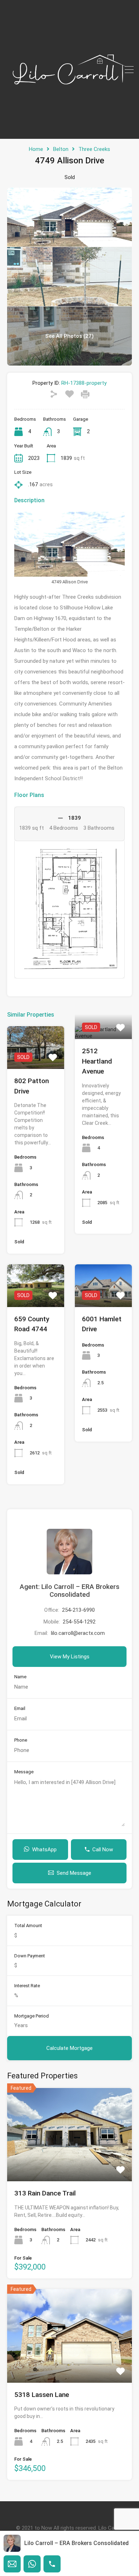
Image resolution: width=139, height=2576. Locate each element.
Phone (21, 1740)
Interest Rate (27, 1986)
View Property (36, 1060)
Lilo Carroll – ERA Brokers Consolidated (76, 2543)
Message (24, 1772)
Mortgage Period (32, 2016)
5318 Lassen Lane (42, 2395)
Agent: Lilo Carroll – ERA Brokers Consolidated (69, 1591)
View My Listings (70, 1657)
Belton (61, 149)
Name (20, 1677)
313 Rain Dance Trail (45, 2193)
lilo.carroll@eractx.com (78, 1633)
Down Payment (30, 1956)
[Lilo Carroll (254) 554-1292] (69, 130)
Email (20, 1708)
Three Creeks (94, 149)
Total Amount (28, 1926)
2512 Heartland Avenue (97, 1061)
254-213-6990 (78, 1610)
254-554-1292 (79, 1622)
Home (36, 149)
